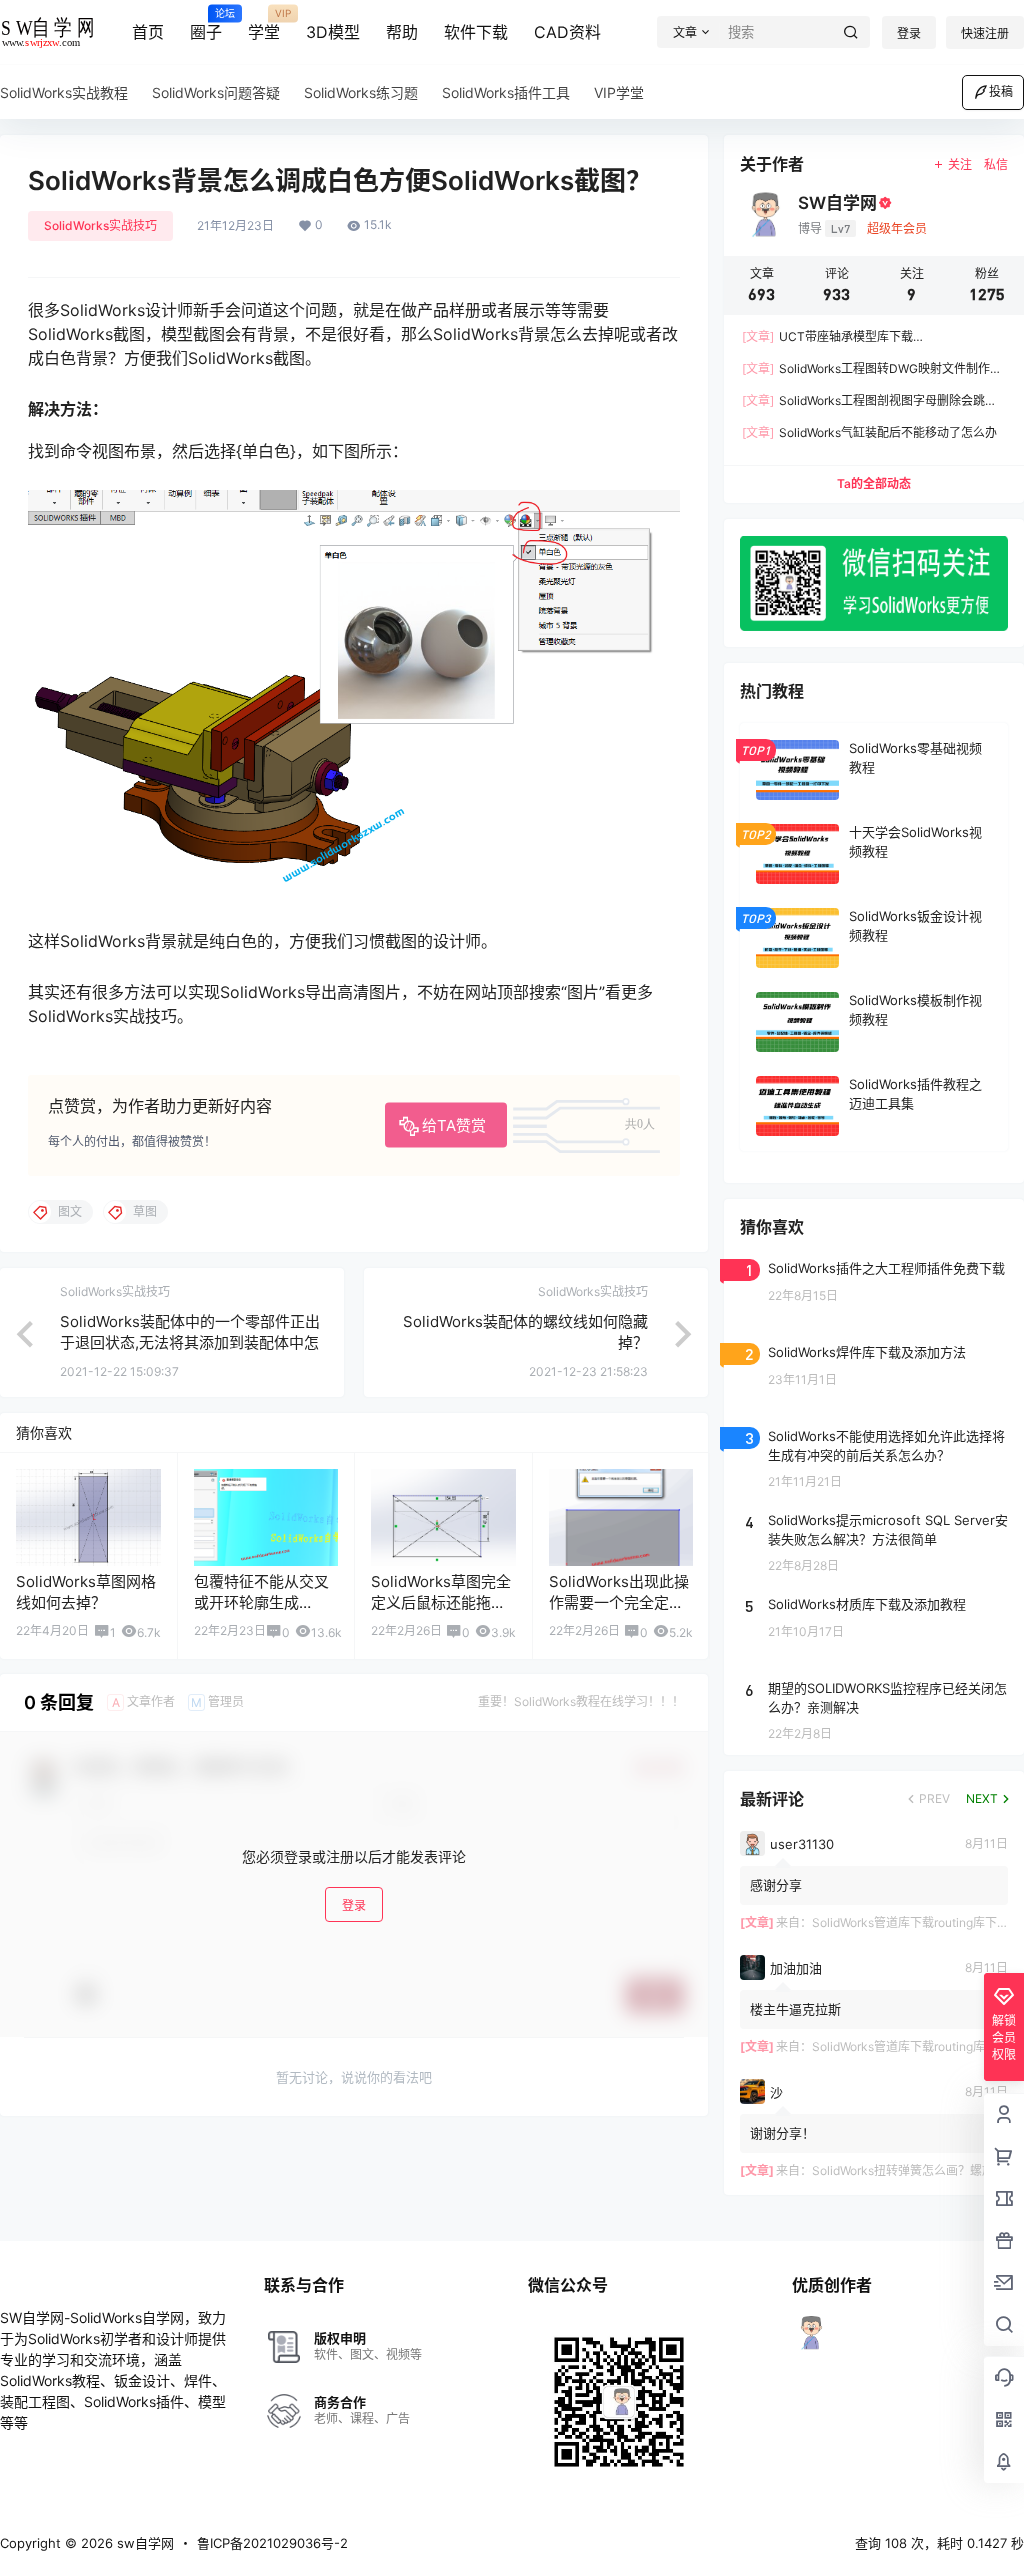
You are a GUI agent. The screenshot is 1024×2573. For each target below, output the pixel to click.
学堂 (264, 25)
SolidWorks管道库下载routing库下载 (910, 1922)
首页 (148, 32)
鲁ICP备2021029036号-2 (272, 2543)
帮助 (402, 32)
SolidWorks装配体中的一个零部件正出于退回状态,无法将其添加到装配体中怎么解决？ (190, 1342)
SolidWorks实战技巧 (100, 225)
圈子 (206, 25)
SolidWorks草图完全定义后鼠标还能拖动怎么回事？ (441, 1602)
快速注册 (985, 33)
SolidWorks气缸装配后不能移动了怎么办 (869, 432)
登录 (909, 33)
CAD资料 (567, 32)
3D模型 (333, 32)
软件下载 (476, 32)
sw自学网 (143, 2543)
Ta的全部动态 (874, 483)
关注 (960, 164)
